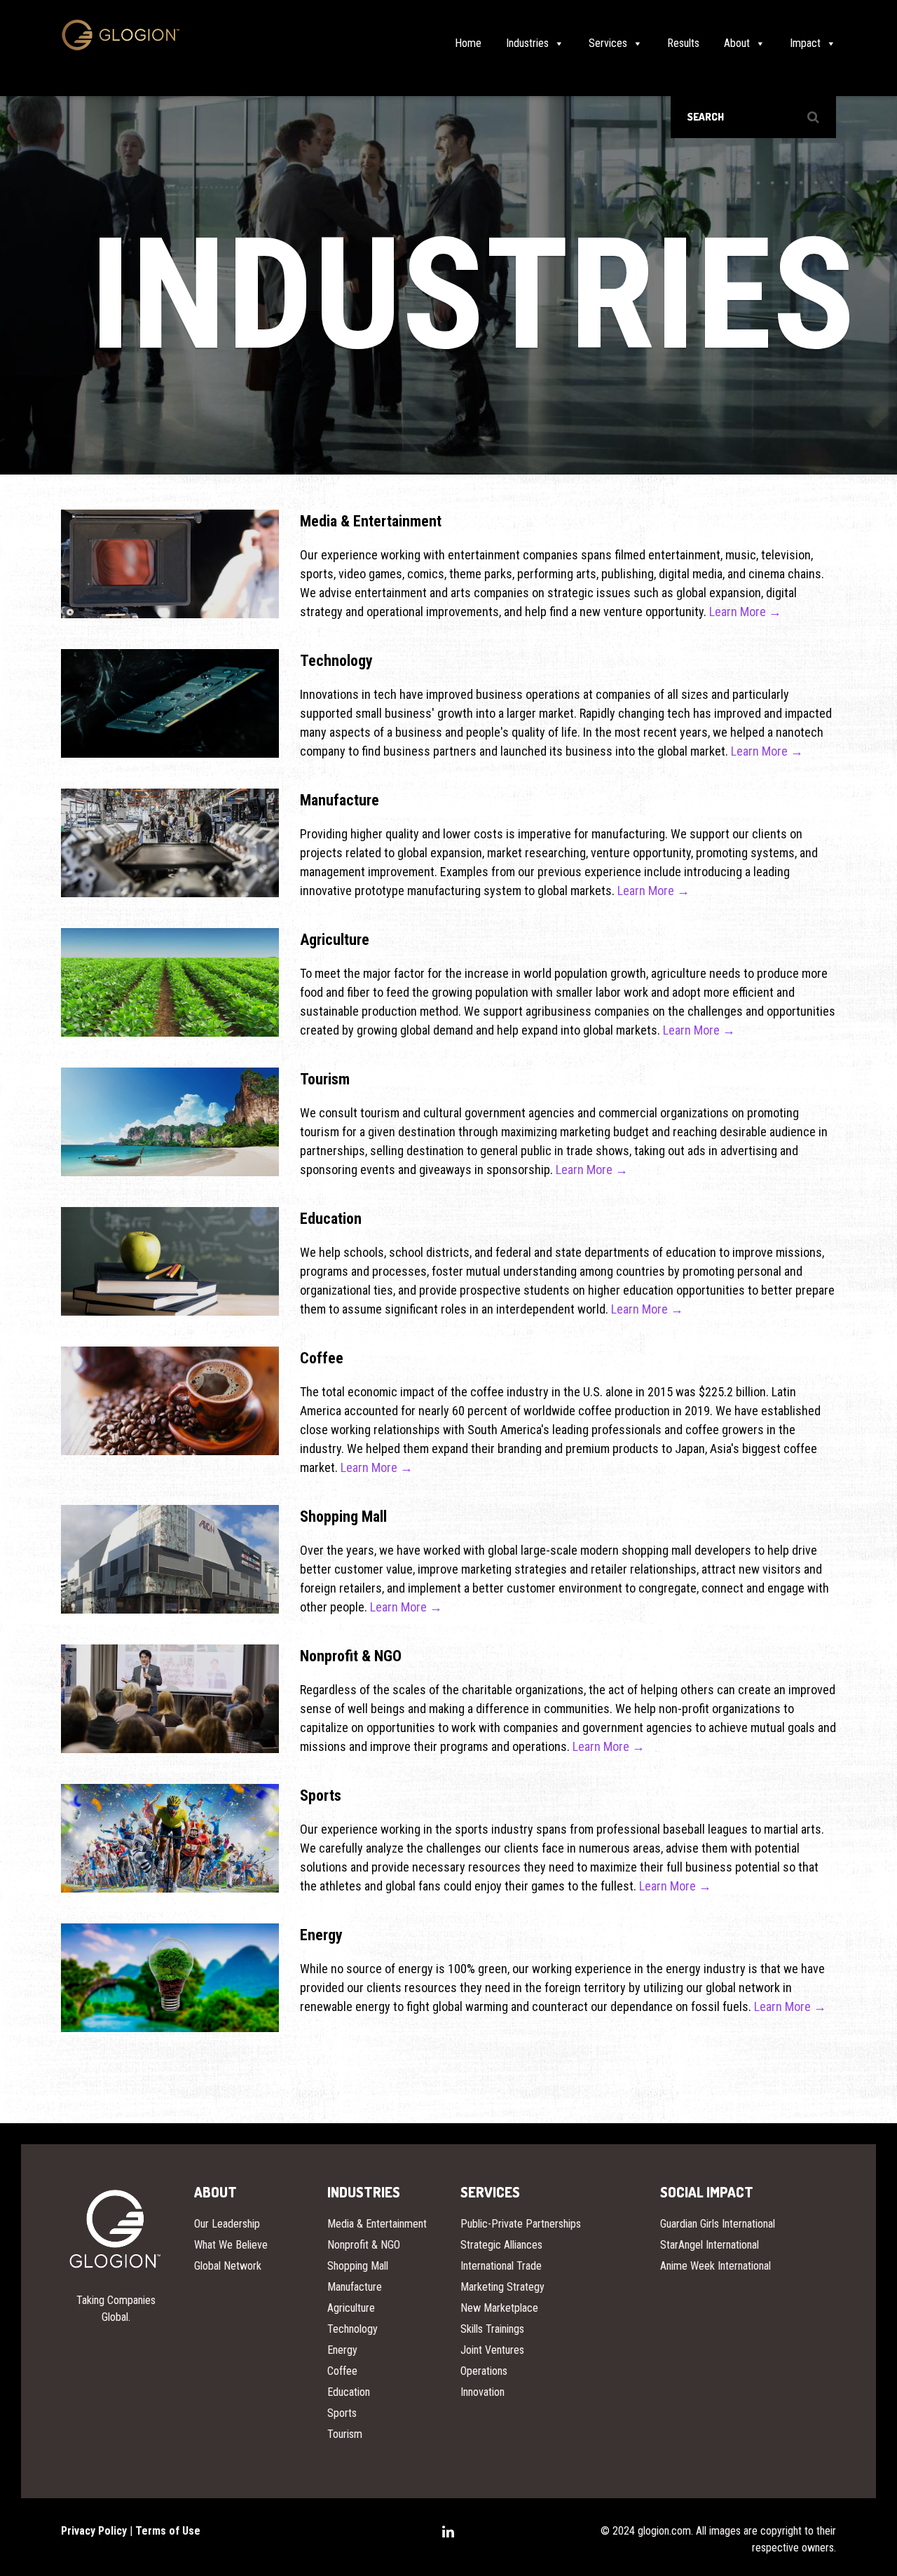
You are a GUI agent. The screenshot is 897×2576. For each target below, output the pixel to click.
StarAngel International (710, 2245)
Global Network (228, 2266)
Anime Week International (715, 2266)
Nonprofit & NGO (364, 2245)
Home (468, 43)
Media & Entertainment (377, 2224)
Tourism (345, 2434)
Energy (342, 2350)
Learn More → (745, 612)
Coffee (342, 2371)
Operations (484, 2371)
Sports (342, 2413)
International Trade (501, 2266)
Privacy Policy (94, 2531)
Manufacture (355, 2287)
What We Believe (231, 2245)
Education (349, 2392)
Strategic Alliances (501, 2245)
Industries (527, 43)
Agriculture (351, 2308)
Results (683, 43)
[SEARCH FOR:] (753, 117)
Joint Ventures (492, 2350)
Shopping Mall (358, 2266)
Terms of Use (168, 2531)
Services (608, 43)
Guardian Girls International (718, 2224)
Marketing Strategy (502, 2287)
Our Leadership (227, 2224)
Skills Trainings (492, 2329)
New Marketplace (499, 2308)
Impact (805, 43)
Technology (352, 2329)
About (737, 43)
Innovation (482, 2392)
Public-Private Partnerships (521, 2224)
